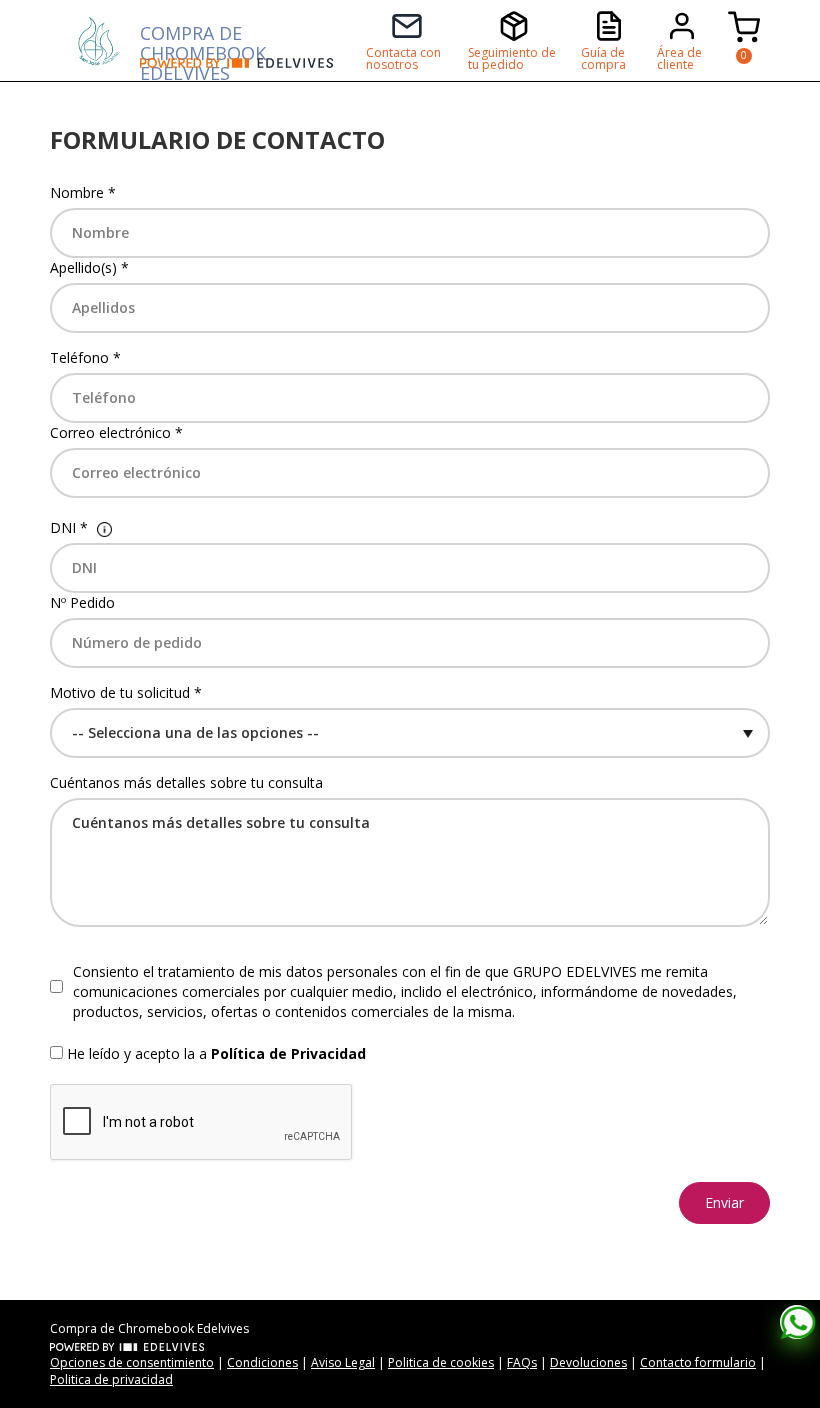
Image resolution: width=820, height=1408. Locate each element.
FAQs (522, 1362)
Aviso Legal (343, 1362)
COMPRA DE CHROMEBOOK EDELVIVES (203, 39)
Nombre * (83, 192)
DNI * (69, 527)
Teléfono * (85, 357)
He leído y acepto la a (216, 1053)
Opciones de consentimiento (132, 1362)
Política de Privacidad (288, 1053)
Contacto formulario (698, 1362)
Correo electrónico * (116, 432)
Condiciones (262, 1362)
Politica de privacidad (111, 1379)
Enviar (724, 1202)
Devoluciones (588, 1362)
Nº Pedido (82, 602)
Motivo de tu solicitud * (126, 692)
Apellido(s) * (89, 267)
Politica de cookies (441, 1362)
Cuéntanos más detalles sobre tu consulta (186, 782)
